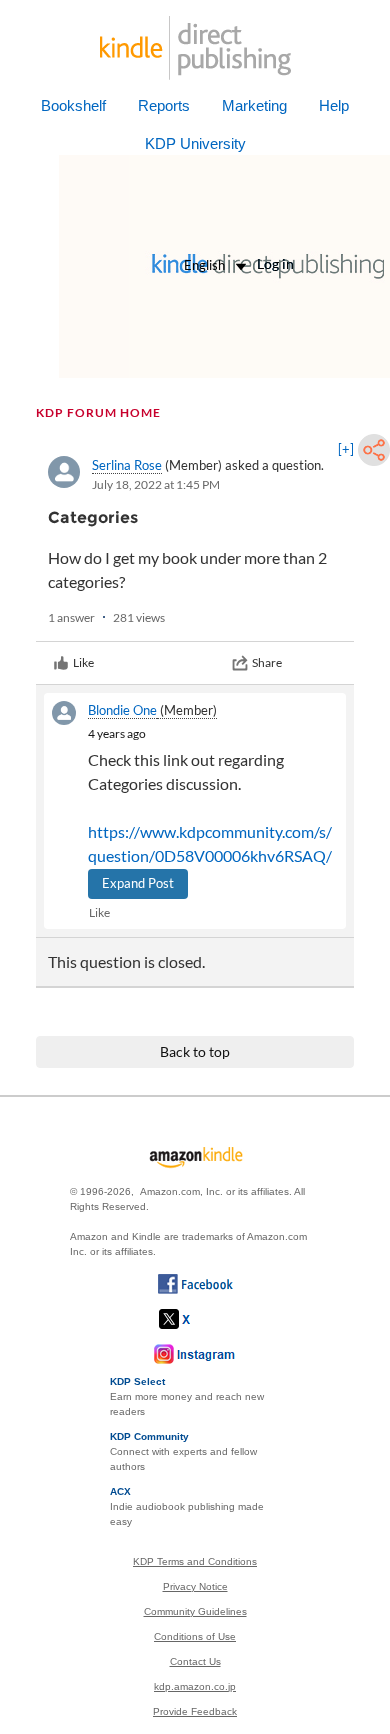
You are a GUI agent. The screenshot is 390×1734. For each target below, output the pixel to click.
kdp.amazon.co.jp (195, 1686)
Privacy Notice (195, 1586)
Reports (164, 105)
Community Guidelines (195, 1611)
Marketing (254, 105)
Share (267, 662)
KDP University (195, 143)
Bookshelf (73, 105)
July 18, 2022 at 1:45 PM (156, 484)
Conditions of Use (195, 1636)
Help (334, 105)
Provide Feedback (195, 1711)
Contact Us (195, 1661)
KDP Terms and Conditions (195, 1561)
